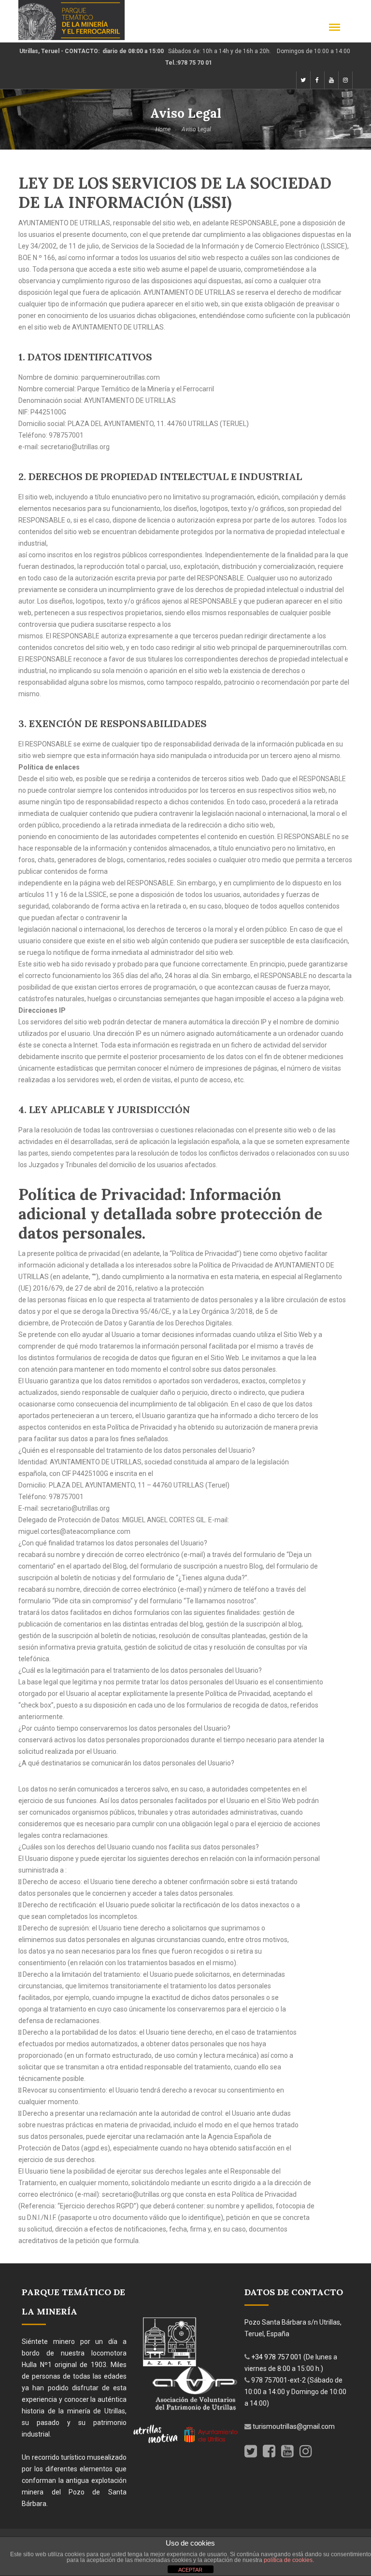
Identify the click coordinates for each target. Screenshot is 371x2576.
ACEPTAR (190, 2570)
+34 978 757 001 (277, 2357)
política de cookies (288, 2560)
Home (163, 129)
